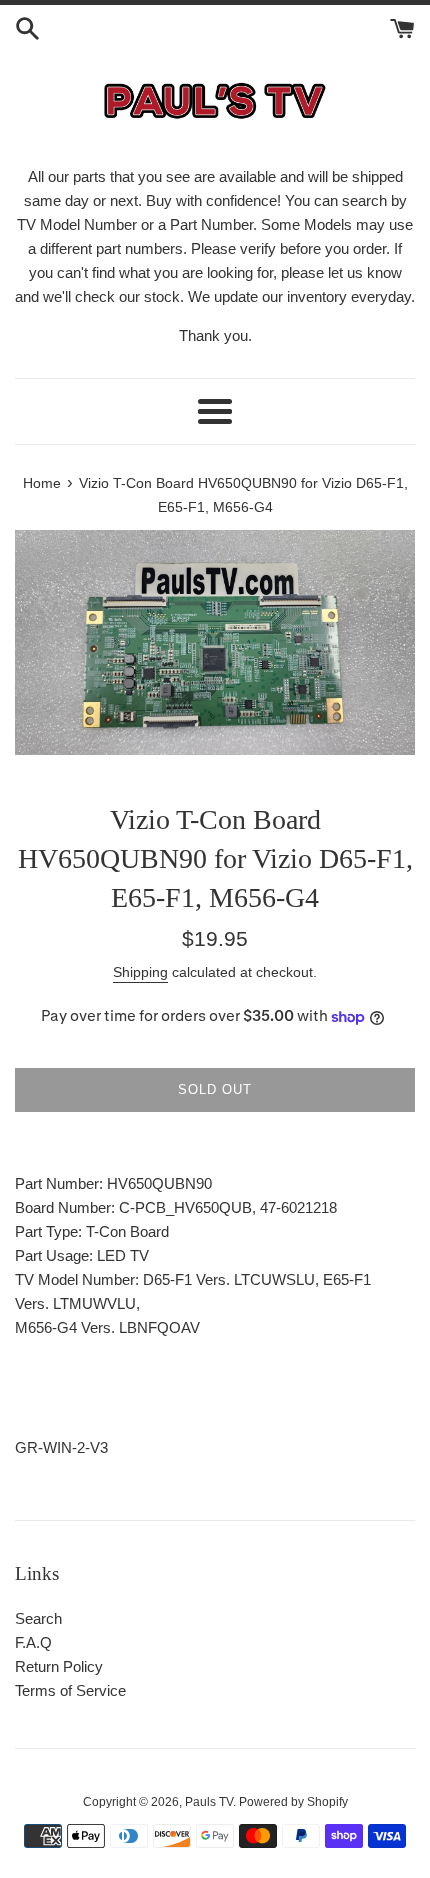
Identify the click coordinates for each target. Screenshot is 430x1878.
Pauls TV (209, 1802)
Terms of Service (70, 1690)
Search (38, 1618)
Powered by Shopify (293, 1802)
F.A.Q (33, 1642)
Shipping (140, 972)
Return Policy (59, 1666)
